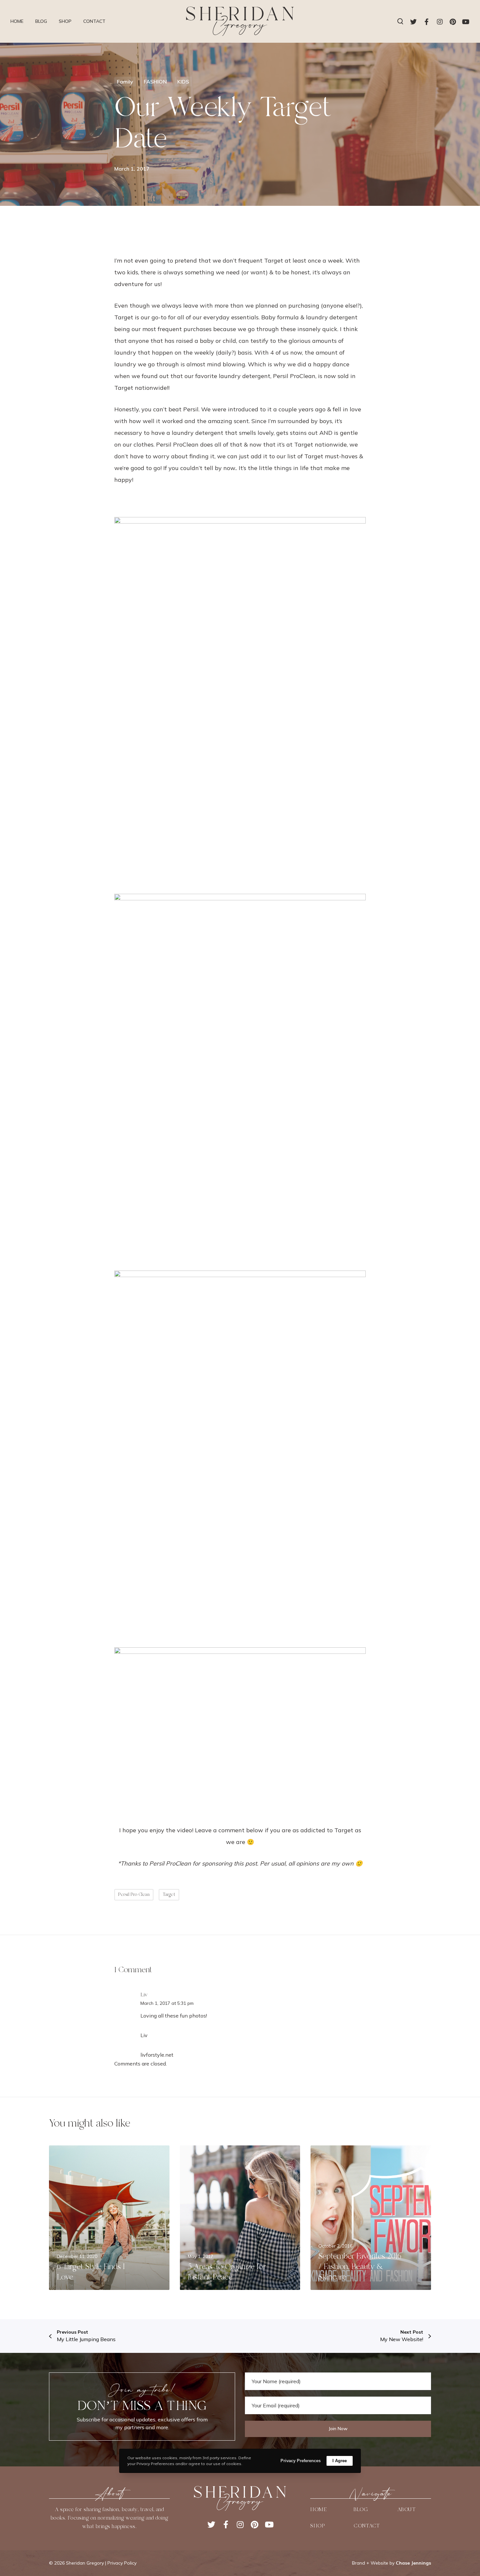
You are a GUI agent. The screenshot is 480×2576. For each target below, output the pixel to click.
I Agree (340, 2461)
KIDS (183, 82)
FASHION (155, 82)
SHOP (318, 2526)
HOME (318, 2509)
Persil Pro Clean (134, 1895)
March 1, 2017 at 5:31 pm (167, 2003)
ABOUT (407, 2509)
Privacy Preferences (301, 2461)
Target (169, 1895)
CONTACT (367, 2526)
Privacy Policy (122, 2563)
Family (125, 82)
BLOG (361, 2509)
